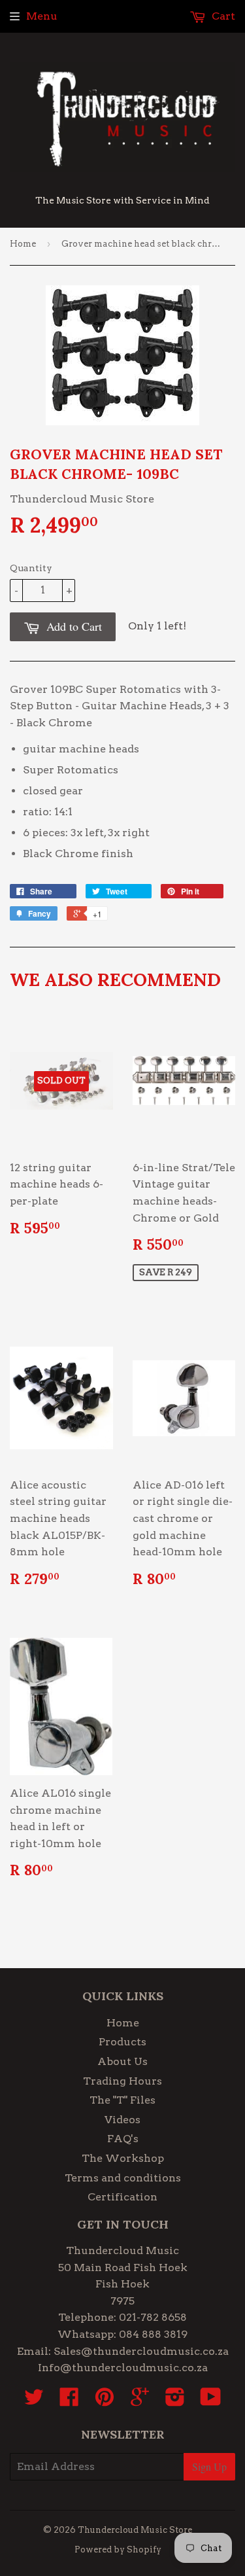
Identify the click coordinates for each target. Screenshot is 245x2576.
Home (23, 244)
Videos (122, 2120)
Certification (122, 2197)
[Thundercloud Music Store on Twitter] (34, 2401)
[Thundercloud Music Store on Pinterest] (105, 2401)
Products (122, 2042)
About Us (122, 2061)
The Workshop (123, 2158)
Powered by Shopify (118, 2550)
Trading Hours (122, 2081)
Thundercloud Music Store (135, 2530)
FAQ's (123, 2139)
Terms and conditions (123, 2178)
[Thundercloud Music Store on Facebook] (69, 2401)
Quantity (31, 568)
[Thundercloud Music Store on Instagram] (175, 2401)
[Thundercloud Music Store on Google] (140, 2401)
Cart (222, 16)
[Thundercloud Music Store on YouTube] (211, 2401)
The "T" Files (122, 2100)
